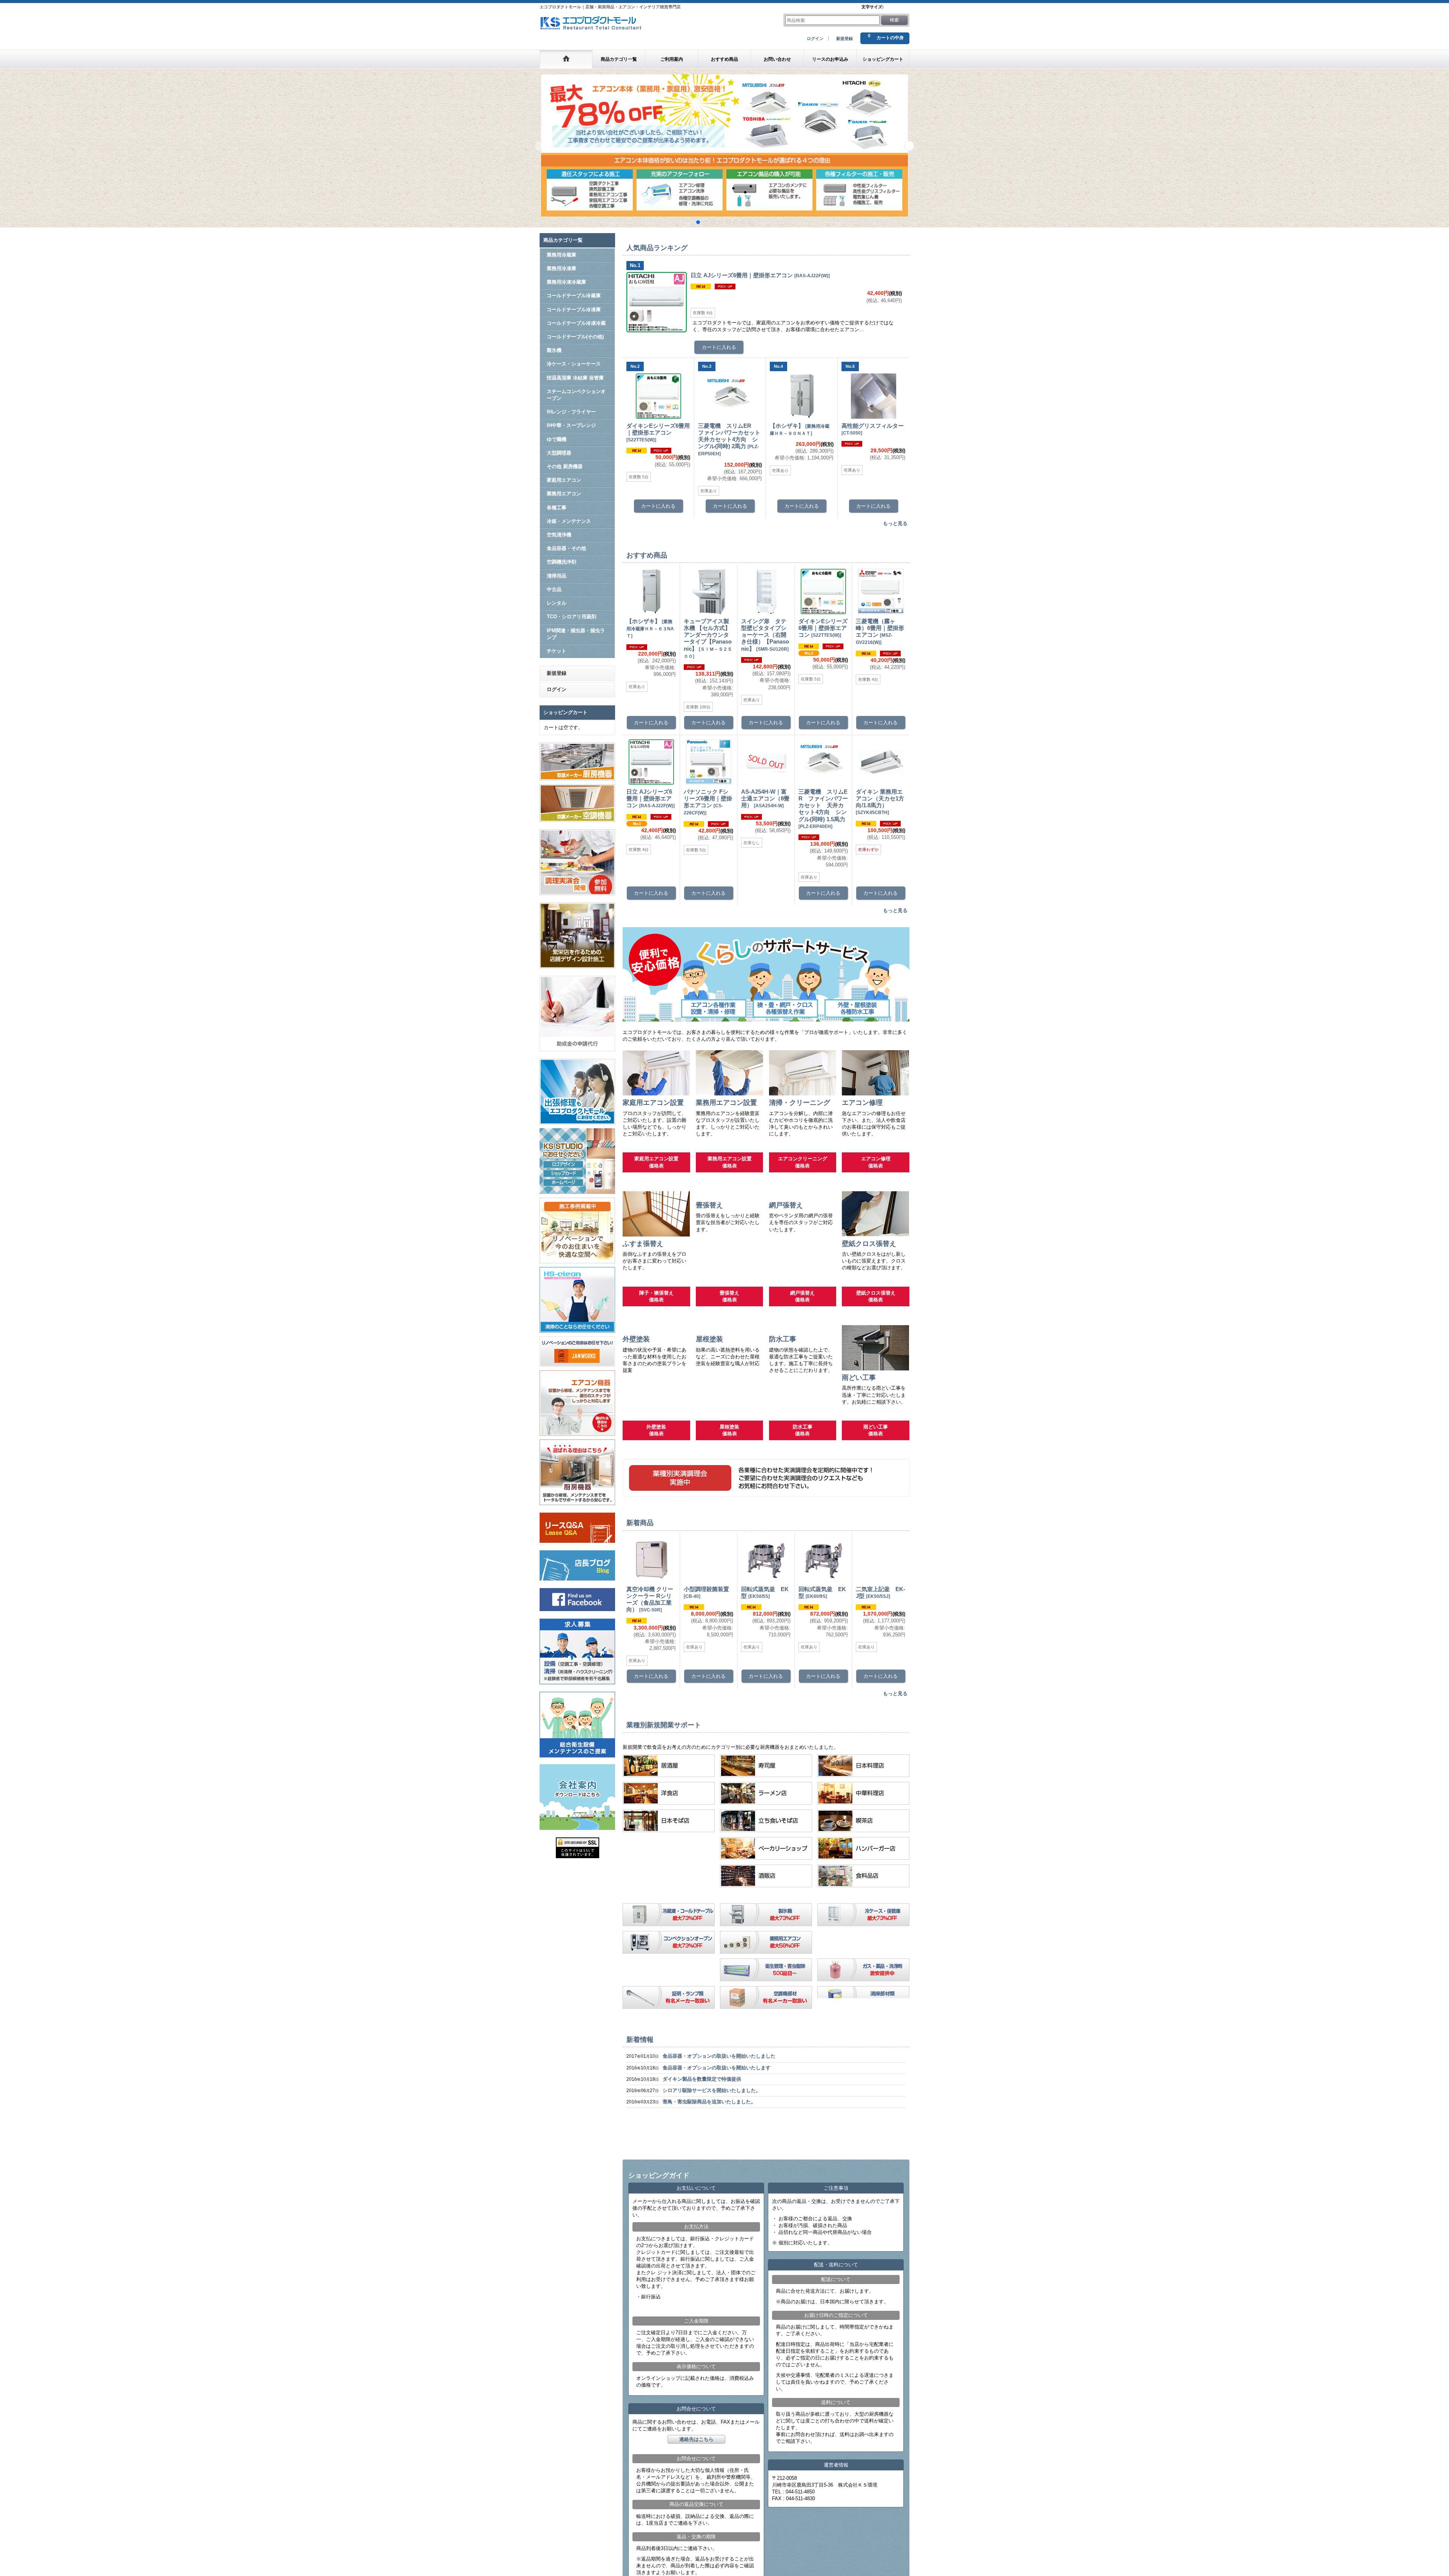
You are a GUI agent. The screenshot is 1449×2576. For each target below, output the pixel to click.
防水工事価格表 (803, 1438)
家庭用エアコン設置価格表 (656, 1163)
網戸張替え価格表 (802, 1297)
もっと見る (895, 524)
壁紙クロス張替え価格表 (876, 1297)
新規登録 (844, 38)
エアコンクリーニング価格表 (803, 1163)
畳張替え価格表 (729, 1297)
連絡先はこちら (696, 2545)
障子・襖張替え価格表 (656, 1297)
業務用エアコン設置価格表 (730, 1163)
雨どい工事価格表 (876, 1438)
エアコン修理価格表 (876, 1163)
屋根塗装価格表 (729, 1438)
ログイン (815, 38)
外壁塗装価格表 (656, 1438)
